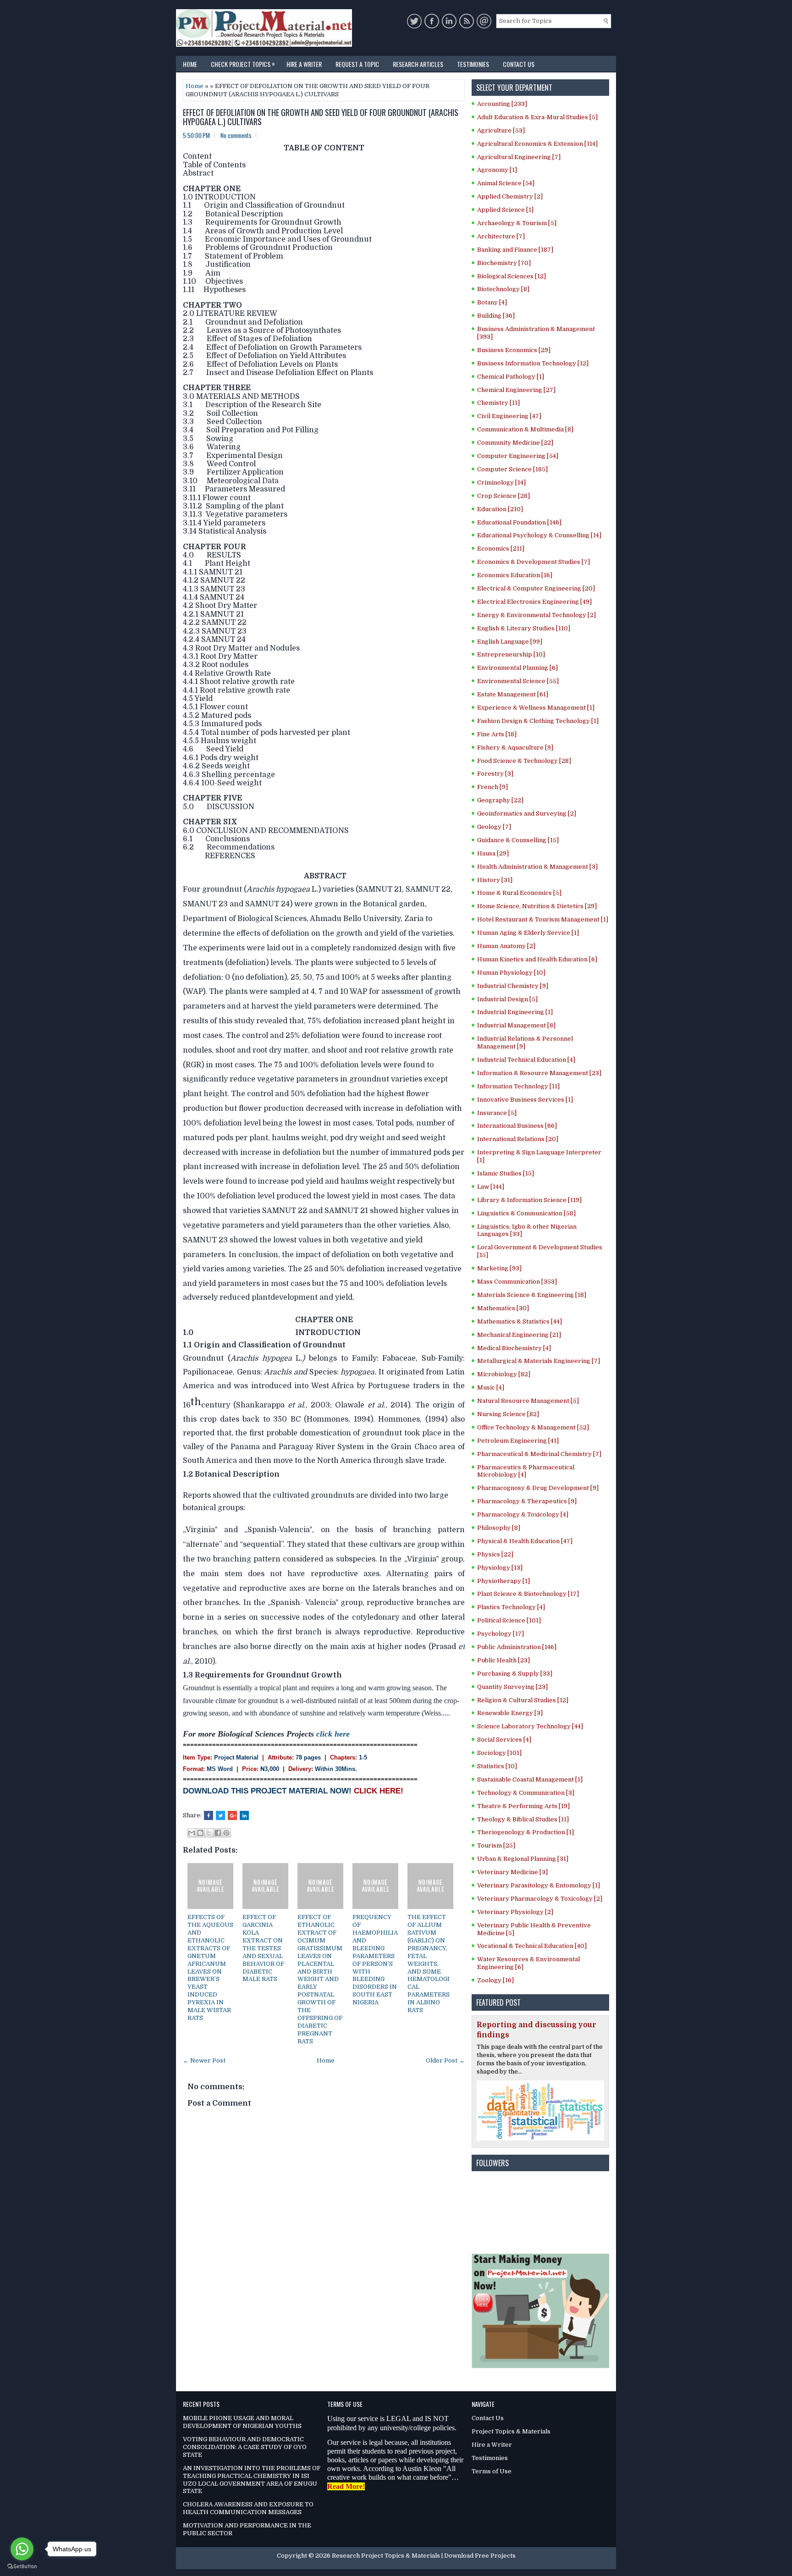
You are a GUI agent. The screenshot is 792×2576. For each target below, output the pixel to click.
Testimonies (473, 64)
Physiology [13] (500, 1568)
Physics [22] (495, 1554)
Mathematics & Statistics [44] (520, 1321)
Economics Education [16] (515, 575)
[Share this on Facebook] (209, 1815)
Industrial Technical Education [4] (526, 1060)
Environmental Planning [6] (517, 668)
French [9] (492, 787)
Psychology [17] (500, 1634)
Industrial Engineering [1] (515, 1012)
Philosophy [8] (499, 1528)
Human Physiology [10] (511, 973)
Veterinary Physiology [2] (515, 1912)
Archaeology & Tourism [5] (517, 223)
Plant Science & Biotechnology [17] (528, 1594)
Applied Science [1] (505, 210)
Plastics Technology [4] (511, 1607)
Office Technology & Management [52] (533, 1427)
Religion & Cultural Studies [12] (523, 1700)
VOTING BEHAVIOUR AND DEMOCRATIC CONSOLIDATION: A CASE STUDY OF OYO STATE (245, 2447)
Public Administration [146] (517, 1647)
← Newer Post (204, 2060)
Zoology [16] (495, 1980)
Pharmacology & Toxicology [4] (523, 1514)
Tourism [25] (496, 1845)
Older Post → (445, 2060)
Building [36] (496, 316)
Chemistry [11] (498, 403)
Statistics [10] (497, 1766)
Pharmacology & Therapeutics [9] (527, 1501)
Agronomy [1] (497, 170)
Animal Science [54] (506, 183)
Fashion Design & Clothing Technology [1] (538, 721)
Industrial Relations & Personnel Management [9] (525, 1043)
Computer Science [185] (512, 469)
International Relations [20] (518, 1139)
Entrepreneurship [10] (511, 654)
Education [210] (500, 509)
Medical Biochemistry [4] (514, 1348)
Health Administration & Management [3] (537, 867)
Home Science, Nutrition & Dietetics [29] (537, 906)
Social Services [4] (504, 1740)
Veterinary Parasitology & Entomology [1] (539, 1885)
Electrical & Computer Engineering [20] (536, 588)
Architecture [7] (501, 236)
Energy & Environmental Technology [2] (536, 615)
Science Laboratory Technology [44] (530, 1726)
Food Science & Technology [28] (524, 761)
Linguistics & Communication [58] (526, 1213)
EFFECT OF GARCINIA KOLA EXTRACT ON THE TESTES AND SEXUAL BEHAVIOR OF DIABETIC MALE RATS (263, 1948)
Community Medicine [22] (515, 443)
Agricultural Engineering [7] (519, 157)
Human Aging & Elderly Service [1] (528, 933)
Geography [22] (500, 800)
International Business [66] (517, 1126)
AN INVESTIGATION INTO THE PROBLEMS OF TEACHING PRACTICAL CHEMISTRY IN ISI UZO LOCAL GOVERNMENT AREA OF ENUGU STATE (252, 2480)
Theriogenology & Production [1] (525, 1832)
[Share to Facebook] (218, 1833)
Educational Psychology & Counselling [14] (539, 535)
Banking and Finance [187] (515, 250)
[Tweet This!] (220, 1815)
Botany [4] (492, 302)
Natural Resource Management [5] (528, 1401)
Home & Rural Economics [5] (519, 893)
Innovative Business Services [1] (525, 1100)
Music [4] (491, 1387)
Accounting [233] (502, 104)
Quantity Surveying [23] (512, 1687)
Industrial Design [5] (507, 999)
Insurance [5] (497, 1113)
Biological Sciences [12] (511, 276)
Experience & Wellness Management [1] (536, 708)
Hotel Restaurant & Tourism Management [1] (543, 919)
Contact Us (519, 64)
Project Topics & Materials (511, 2431)
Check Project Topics (243, 63)
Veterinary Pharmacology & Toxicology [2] (540, 1899)
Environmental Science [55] (518, 681)
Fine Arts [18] (497, 734)
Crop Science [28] (503, 496)
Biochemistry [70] (504, 263)
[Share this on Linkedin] (244, 1815)
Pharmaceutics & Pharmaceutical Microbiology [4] (526, 1471)
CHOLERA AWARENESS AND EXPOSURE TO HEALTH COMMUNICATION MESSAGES (248, 2508)
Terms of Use (492, 2471)
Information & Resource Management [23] (539, 1073)
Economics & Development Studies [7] (533, 562)
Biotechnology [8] (503, 289)
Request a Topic (357, 64)
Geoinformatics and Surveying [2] (527, 814)
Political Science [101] (509, 1620)
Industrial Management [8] (516, 1025)
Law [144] (491, 1187)
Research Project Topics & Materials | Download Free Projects (424, 2556)
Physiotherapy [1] (503, 1581)
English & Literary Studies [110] (524, 628)
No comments (236, 135)
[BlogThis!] (200, 1833)
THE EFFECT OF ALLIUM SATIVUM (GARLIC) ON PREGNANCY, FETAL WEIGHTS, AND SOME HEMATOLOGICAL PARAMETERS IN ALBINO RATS (429, 1964)
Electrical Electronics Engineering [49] (534, 602)
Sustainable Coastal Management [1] (530, 1779)
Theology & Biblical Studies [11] (523, 1819)
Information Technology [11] (518, 1086)
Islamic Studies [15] (506, 1173)
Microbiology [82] (504, 1374)
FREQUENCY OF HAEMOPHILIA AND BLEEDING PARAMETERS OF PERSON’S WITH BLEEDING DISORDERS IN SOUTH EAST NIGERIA (375, 1960)
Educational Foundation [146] (519, 522)
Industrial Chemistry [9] (513, 986)
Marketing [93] (499, 1268)
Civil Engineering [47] (509, 416)
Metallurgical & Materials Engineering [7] (539, 1361)
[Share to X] (209, 1833)
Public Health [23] (503, 1660)
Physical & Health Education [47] (525, 1541)
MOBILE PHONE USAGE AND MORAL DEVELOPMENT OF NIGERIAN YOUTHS (242, 2422)
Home (190, 64)
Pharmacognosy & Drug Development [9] (538, 1488)
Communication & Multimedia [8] (525, 429)
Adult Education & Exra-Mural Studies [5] (537, 117)
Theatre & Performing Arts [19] (523, 1806)
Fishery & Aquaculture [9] (515, 747)
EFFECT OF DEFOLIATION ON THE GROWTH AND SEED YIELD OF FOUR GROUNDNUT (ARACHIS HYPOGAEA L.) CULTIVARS (321, 117)
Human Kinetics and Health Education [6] (537, 959)
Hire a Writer (304, 64)
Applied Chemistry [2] (510, 196)
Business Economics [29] (514, 350)
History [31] (495, 880)
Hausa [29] (493, 853)
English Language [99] (510, 642)
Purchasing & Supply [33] (515, 1674)
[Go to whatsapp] (22, 2549)
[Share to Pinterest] (226, 1833)
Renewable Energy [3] (510, 1713)
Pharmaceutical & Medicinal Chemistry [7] (539, 1454)
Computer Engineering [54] (518, 456)
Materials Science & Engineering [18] (532, 1295)
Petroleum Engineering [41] (518, 1441)
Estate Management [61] (513, 694)
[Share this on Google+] (232, 1815)
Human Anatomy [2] (506, 946)
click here (333, 1734)
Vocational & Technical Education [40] (532, 1946)
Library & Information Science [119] (529, 1200)
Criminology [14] (501, 483)
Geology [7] (494, 827)
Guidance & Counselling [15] (518, 840)
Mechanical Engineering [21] (519, 1335)
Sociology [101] (499, 1753)
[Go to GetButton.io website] (22, 2567)
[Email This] (192, 1833)
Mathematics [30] (503, 1308)
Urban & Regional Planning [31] (523, 1859)
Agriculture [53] (501, 130)
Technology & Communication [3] (526, 1793)
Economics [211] (501, 549)
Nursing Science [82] (508, 1414)
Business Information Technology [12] (533, 363)
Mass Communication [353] (517, 1282)
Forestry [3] (495, 774)
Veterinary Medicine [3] (512, 1872)
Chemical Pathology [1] (511, 377)
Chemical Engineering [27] (516, 390)
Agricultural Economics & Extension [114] (537, 144)
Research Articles (418, 64)
